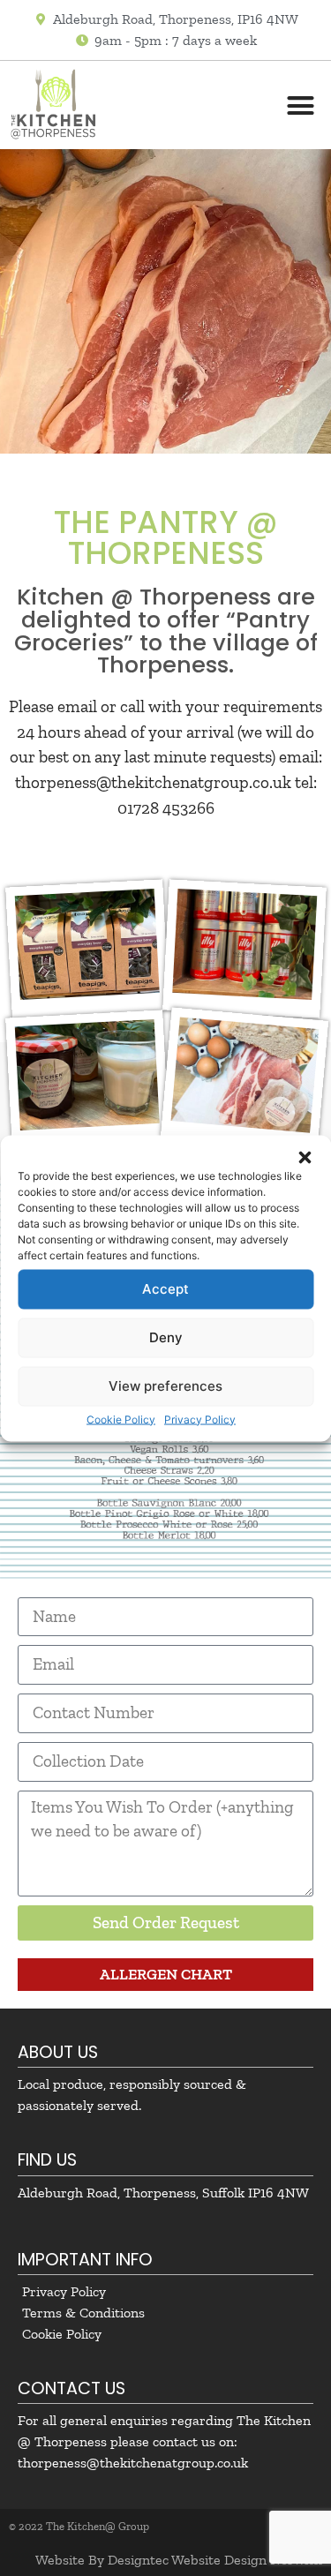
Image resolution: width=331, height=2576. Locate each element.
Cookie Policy (121, 1419)
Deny (166, 1337)
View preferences (165, 1386)
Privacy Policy (200, 1419)
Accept (165, 1289)
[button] (305, 1157)
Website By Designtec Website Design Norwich (179, 2560)
